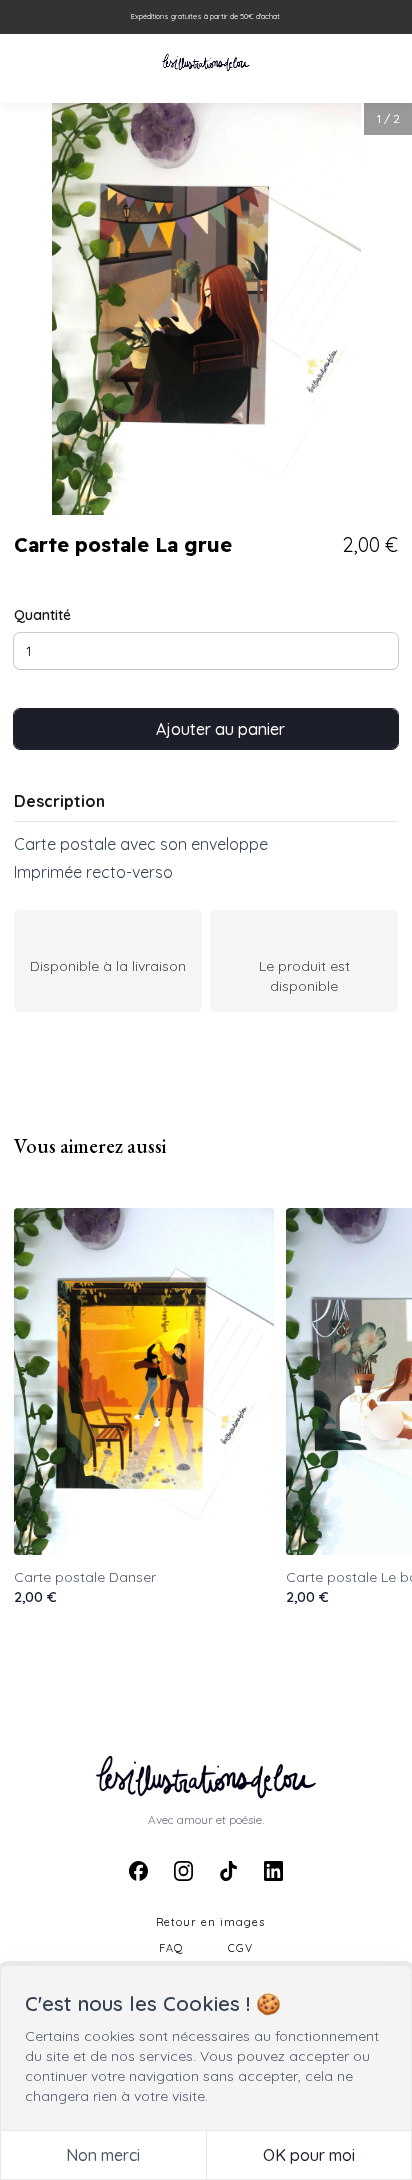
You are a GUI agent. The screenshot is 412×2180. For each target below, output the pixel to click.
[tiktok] (228, 1870)
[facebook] (138, 1870)
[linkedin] (273, 1870)
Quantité (42, 615)
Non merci (103, 2155)
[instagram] (183, 1870)
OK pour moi (309, 2155)
